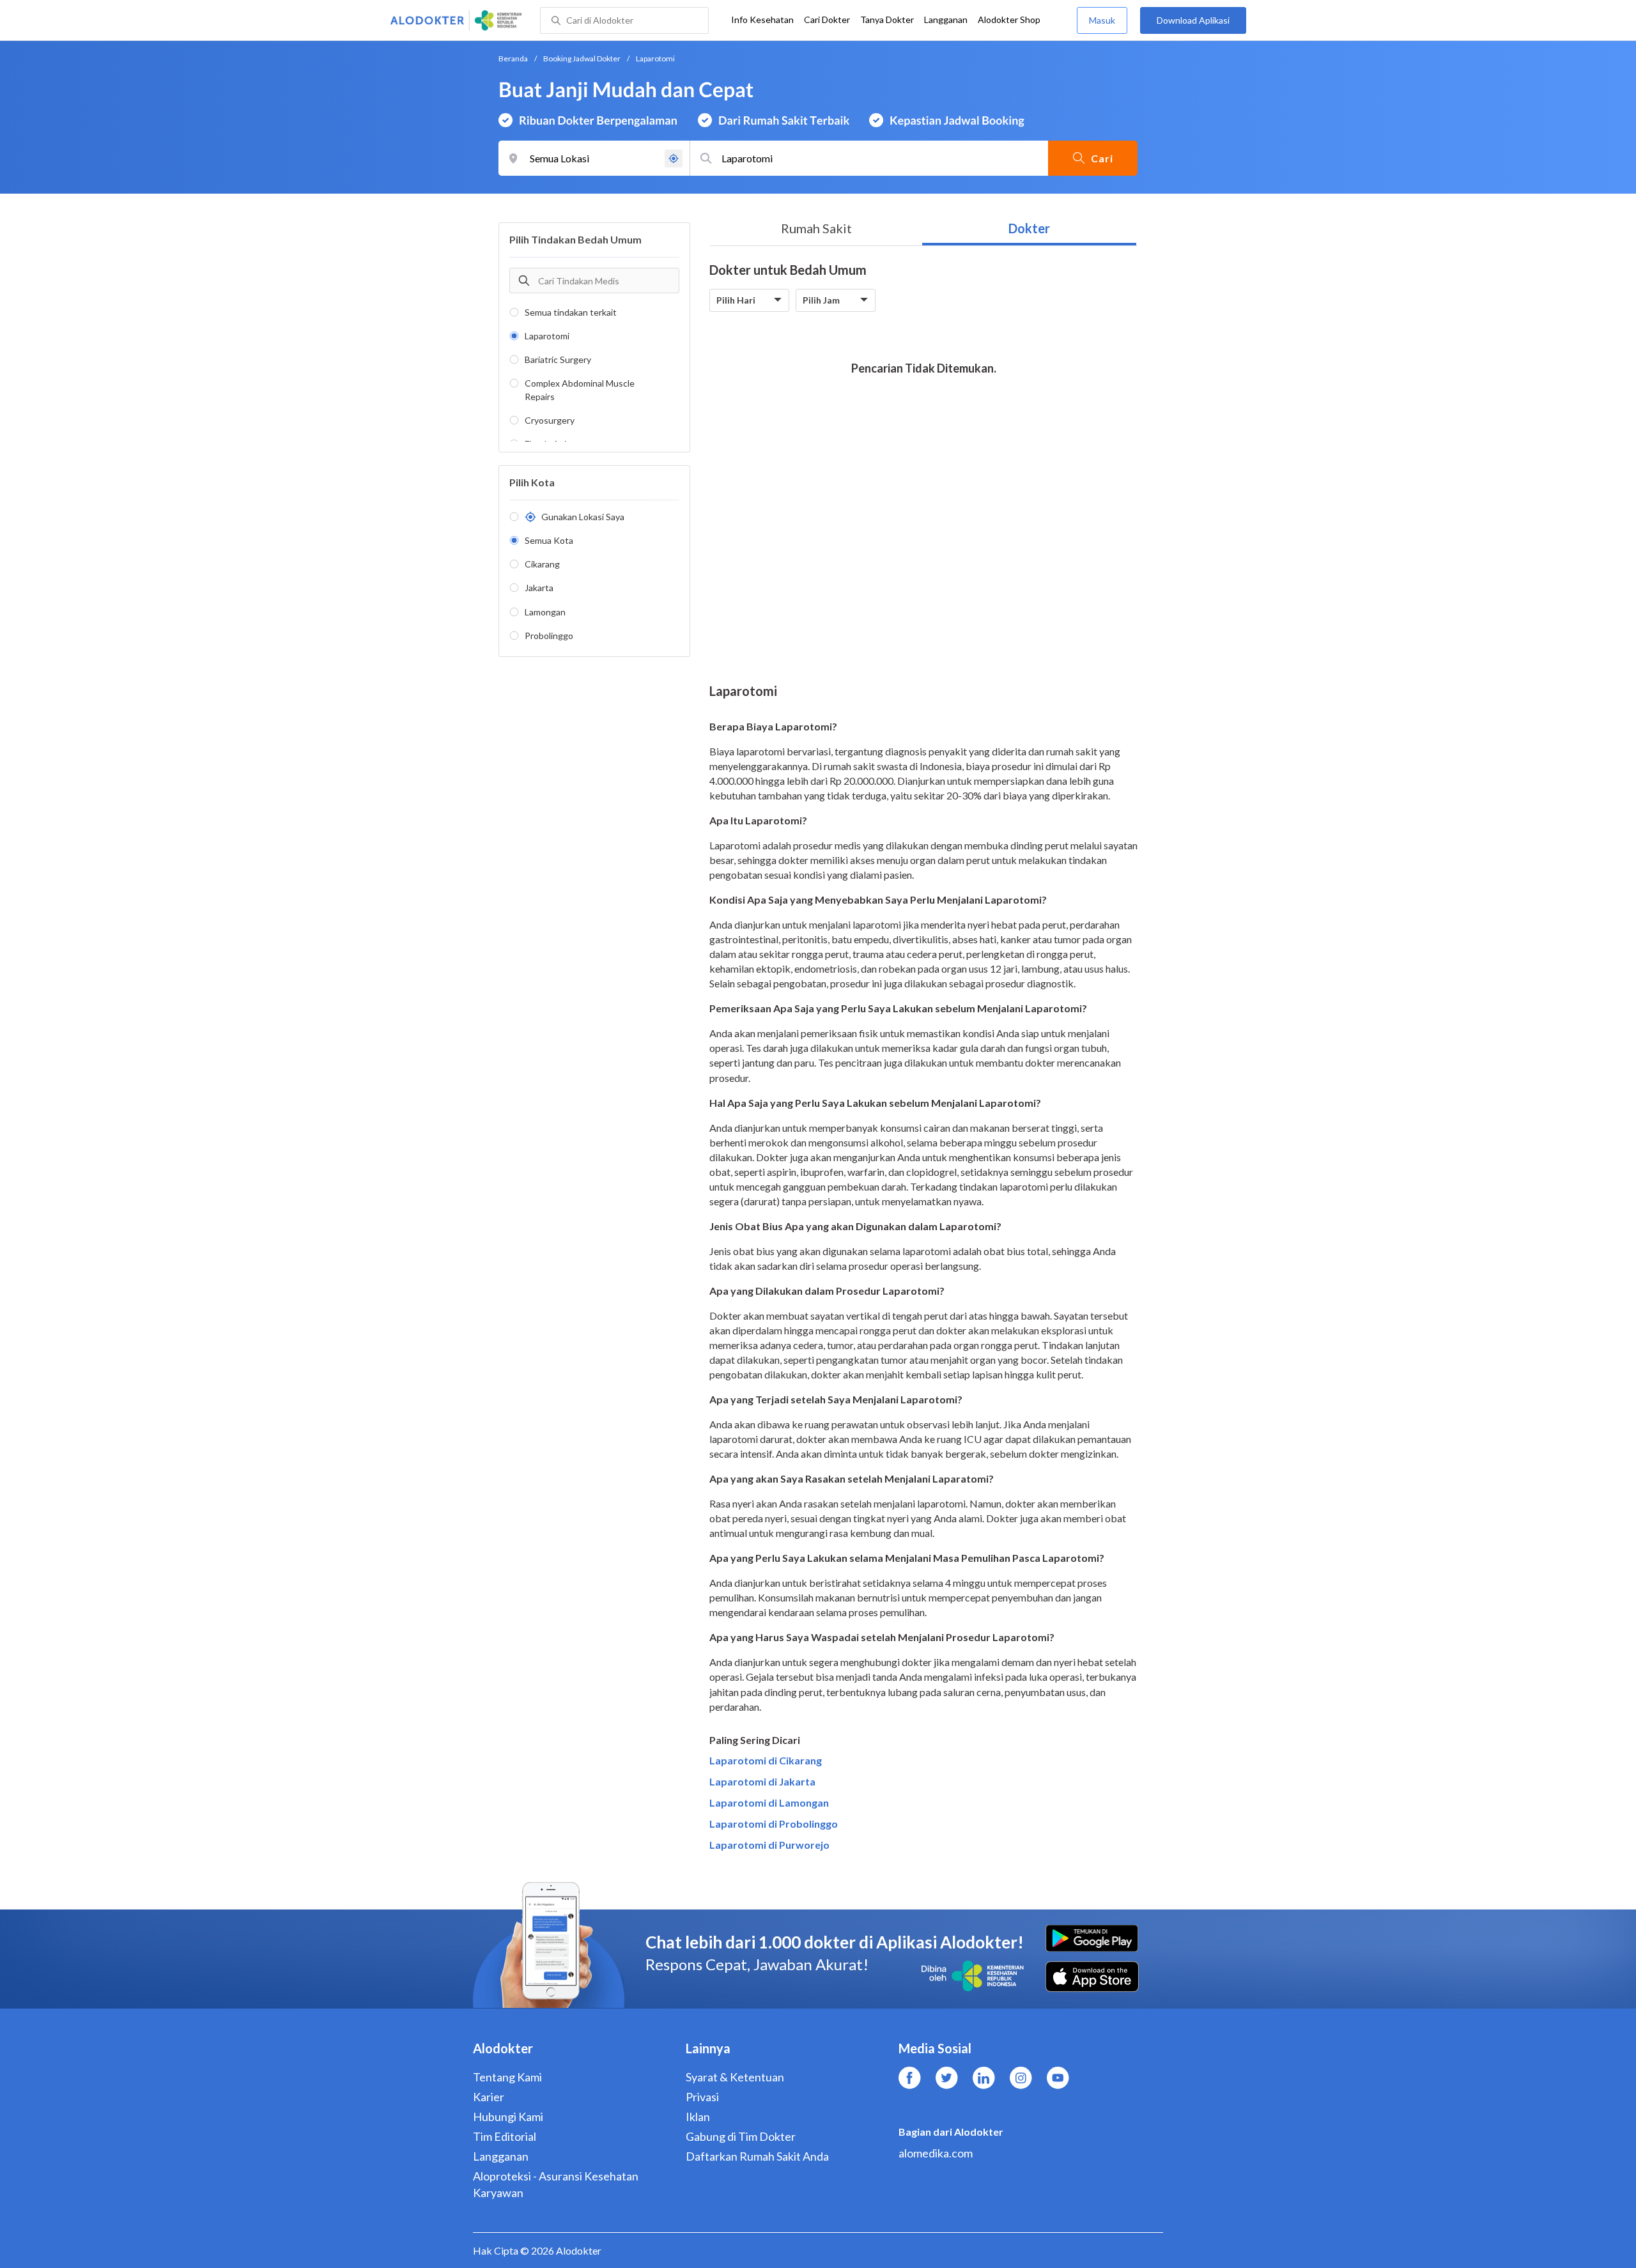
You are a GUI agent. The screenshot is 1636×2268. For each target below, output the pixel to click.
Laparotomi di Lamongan (769, 1802)
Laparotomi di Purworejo (769, 1845)
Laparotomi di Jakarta (762, 1781)
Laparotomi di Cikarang (766, 1760)
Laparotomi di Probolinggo (774, 1824)
